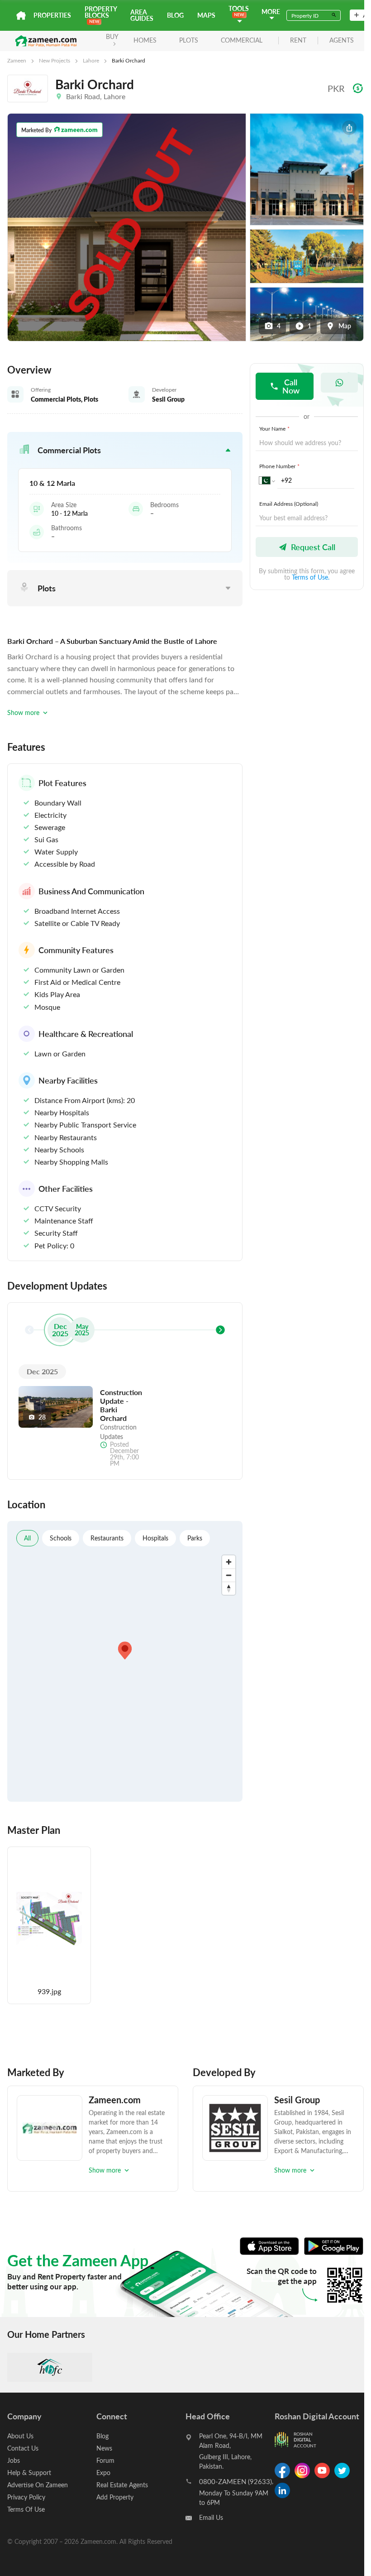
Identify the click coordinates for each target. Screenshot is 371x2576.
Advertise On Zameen (38, 2485)
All (27, 1538)
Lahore (91, 60)
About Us (20, 2436)
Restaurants (107, 1538)
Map (345, 326)
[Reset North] (229, 1588)
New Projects (55, 60)
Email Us (211, 2517)
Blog (175, 15)
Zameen (17, 60)
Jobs (14, 2460)
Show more (23, 712)
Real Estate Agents (122, 2485)
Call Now (291, 386)
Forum (105, 2460)
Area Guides (142, 15)
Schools (61, 1538)
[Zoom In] (229, 1562)
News (104, 2448)
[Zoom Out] (229, 1575)
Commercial (242, 40)
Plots (189, 40)
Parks (195, 1538)
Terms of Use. (311, 577)
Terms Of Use (26, 2509)
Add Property (115, 2497)
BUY (112, 36)
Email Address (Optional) (289, 504)
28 (42, 1417)
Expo (103, 2473)
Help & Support (29, 2473)
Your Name (274, 428)
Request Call (313, 547)
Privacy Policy (26, 2497)
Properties (52, 15)
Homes (145, 40)
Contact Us (23, 2448)
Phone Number (279, 466)
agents (342, 41)
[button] (125, 450)
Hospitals (155, 1538)
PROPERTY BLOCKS (101, 12)
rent (298, 41)
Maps (206, 15)
